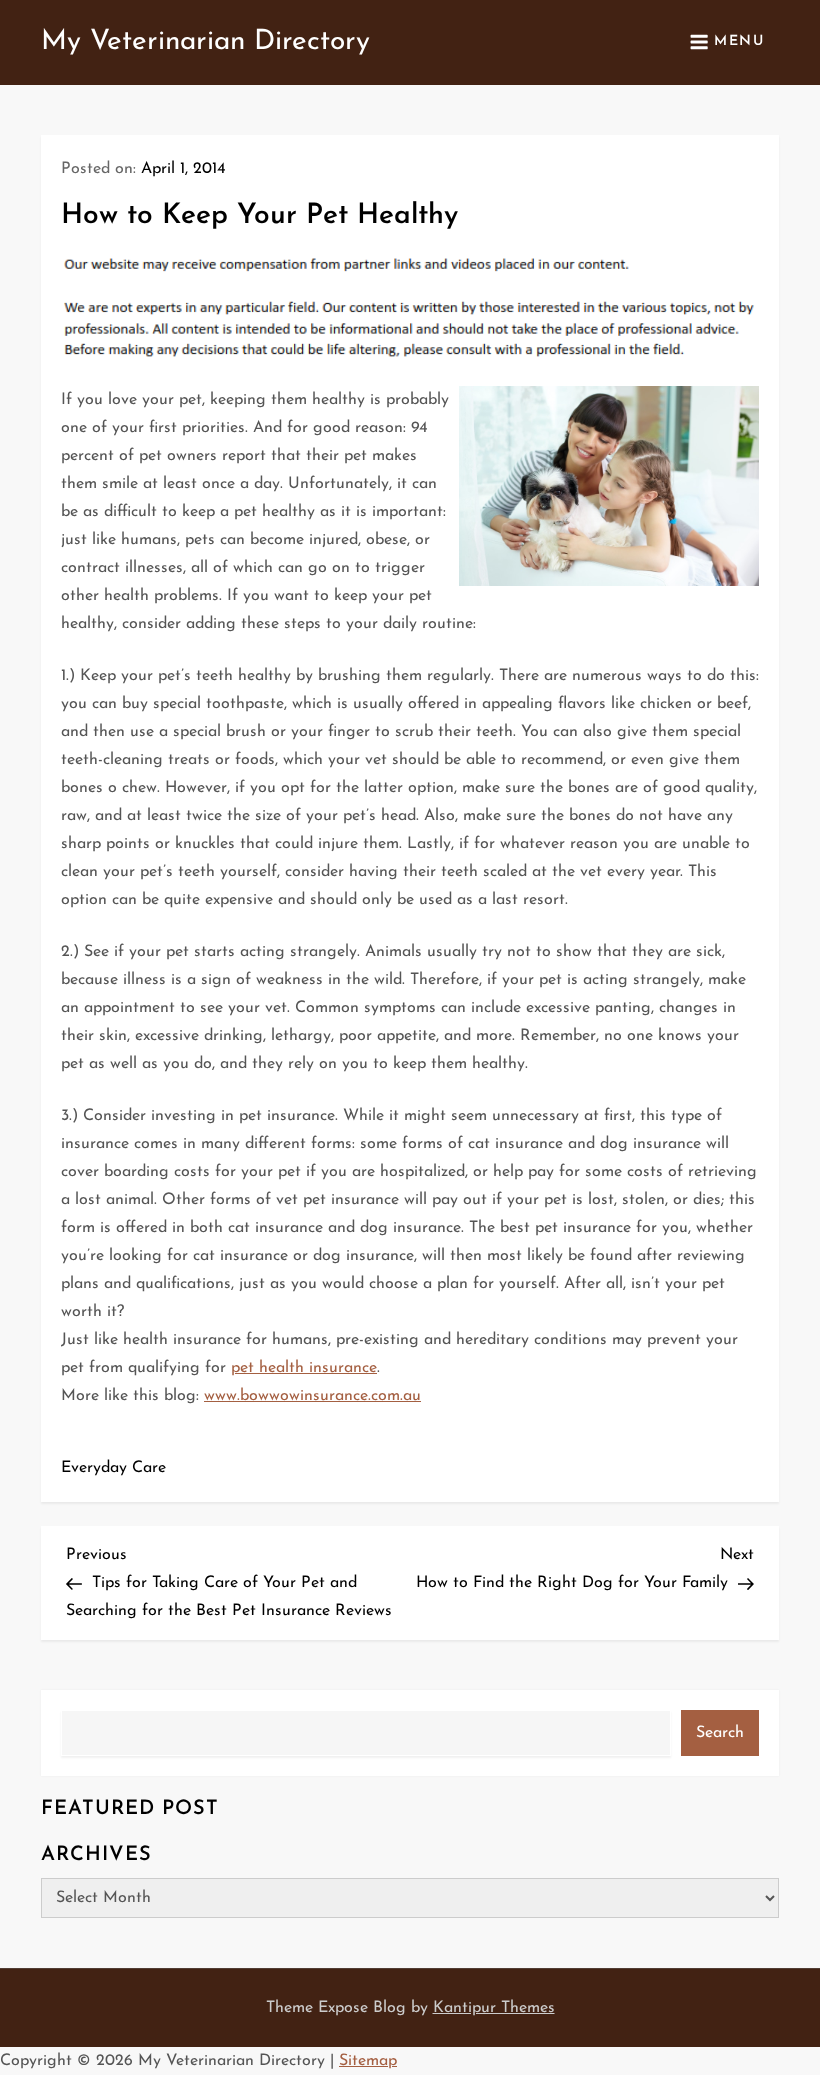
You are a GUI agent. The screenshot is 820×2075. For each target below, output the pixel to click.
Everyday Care (113, 1468)
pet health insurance (304, 1368)
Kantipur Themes (494, 2008)
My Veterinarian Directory (205, 42)
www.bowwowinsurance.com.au (312, 1396)
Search (720, 1733)
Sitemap (368, 2061)
